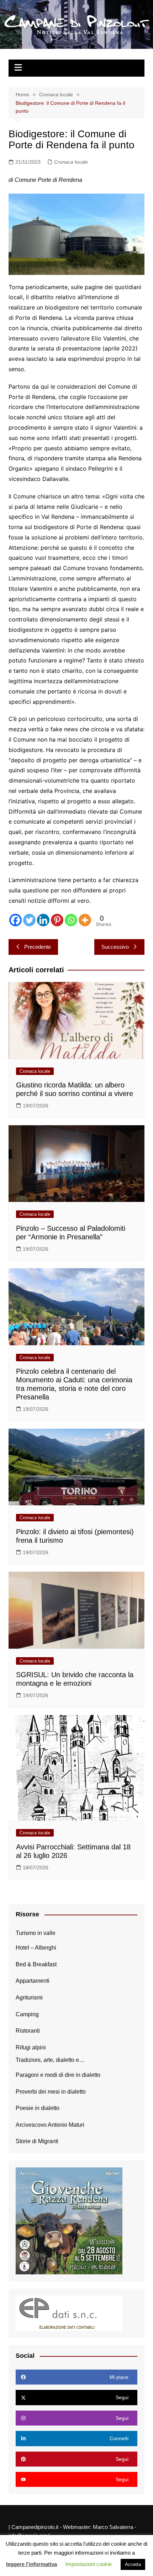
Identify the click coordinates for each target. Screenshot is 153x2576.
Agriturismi (29, 1998)
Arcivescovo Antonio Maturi (50, 2125)
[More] (85, 920)
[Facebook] (15, 920)
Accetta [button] (133, 2564)
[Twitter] (29, 920)
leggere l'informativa (31, 2564)
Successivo (115, 947)
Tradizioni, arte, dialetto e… (50, 2060)
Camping (27, 2014)
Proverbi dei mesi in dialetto (51, 2092)
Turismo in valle (36, 1933)
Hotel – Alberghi (36, 1948)
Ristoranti (28, 2031)
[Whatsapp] (71, 920)
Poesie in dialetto (38, 2108)
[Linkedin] (43, 920)
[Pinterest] (57, 920)
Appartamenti (33, 1981)
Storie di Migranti (37, 2141)
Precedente (38, 947)
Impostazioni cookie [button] (89, 2564)
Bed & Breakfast (36, 1964)
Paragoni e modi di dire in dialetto (58, 2075)
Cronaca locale (71, 162)
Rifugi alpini (31, 2047)
